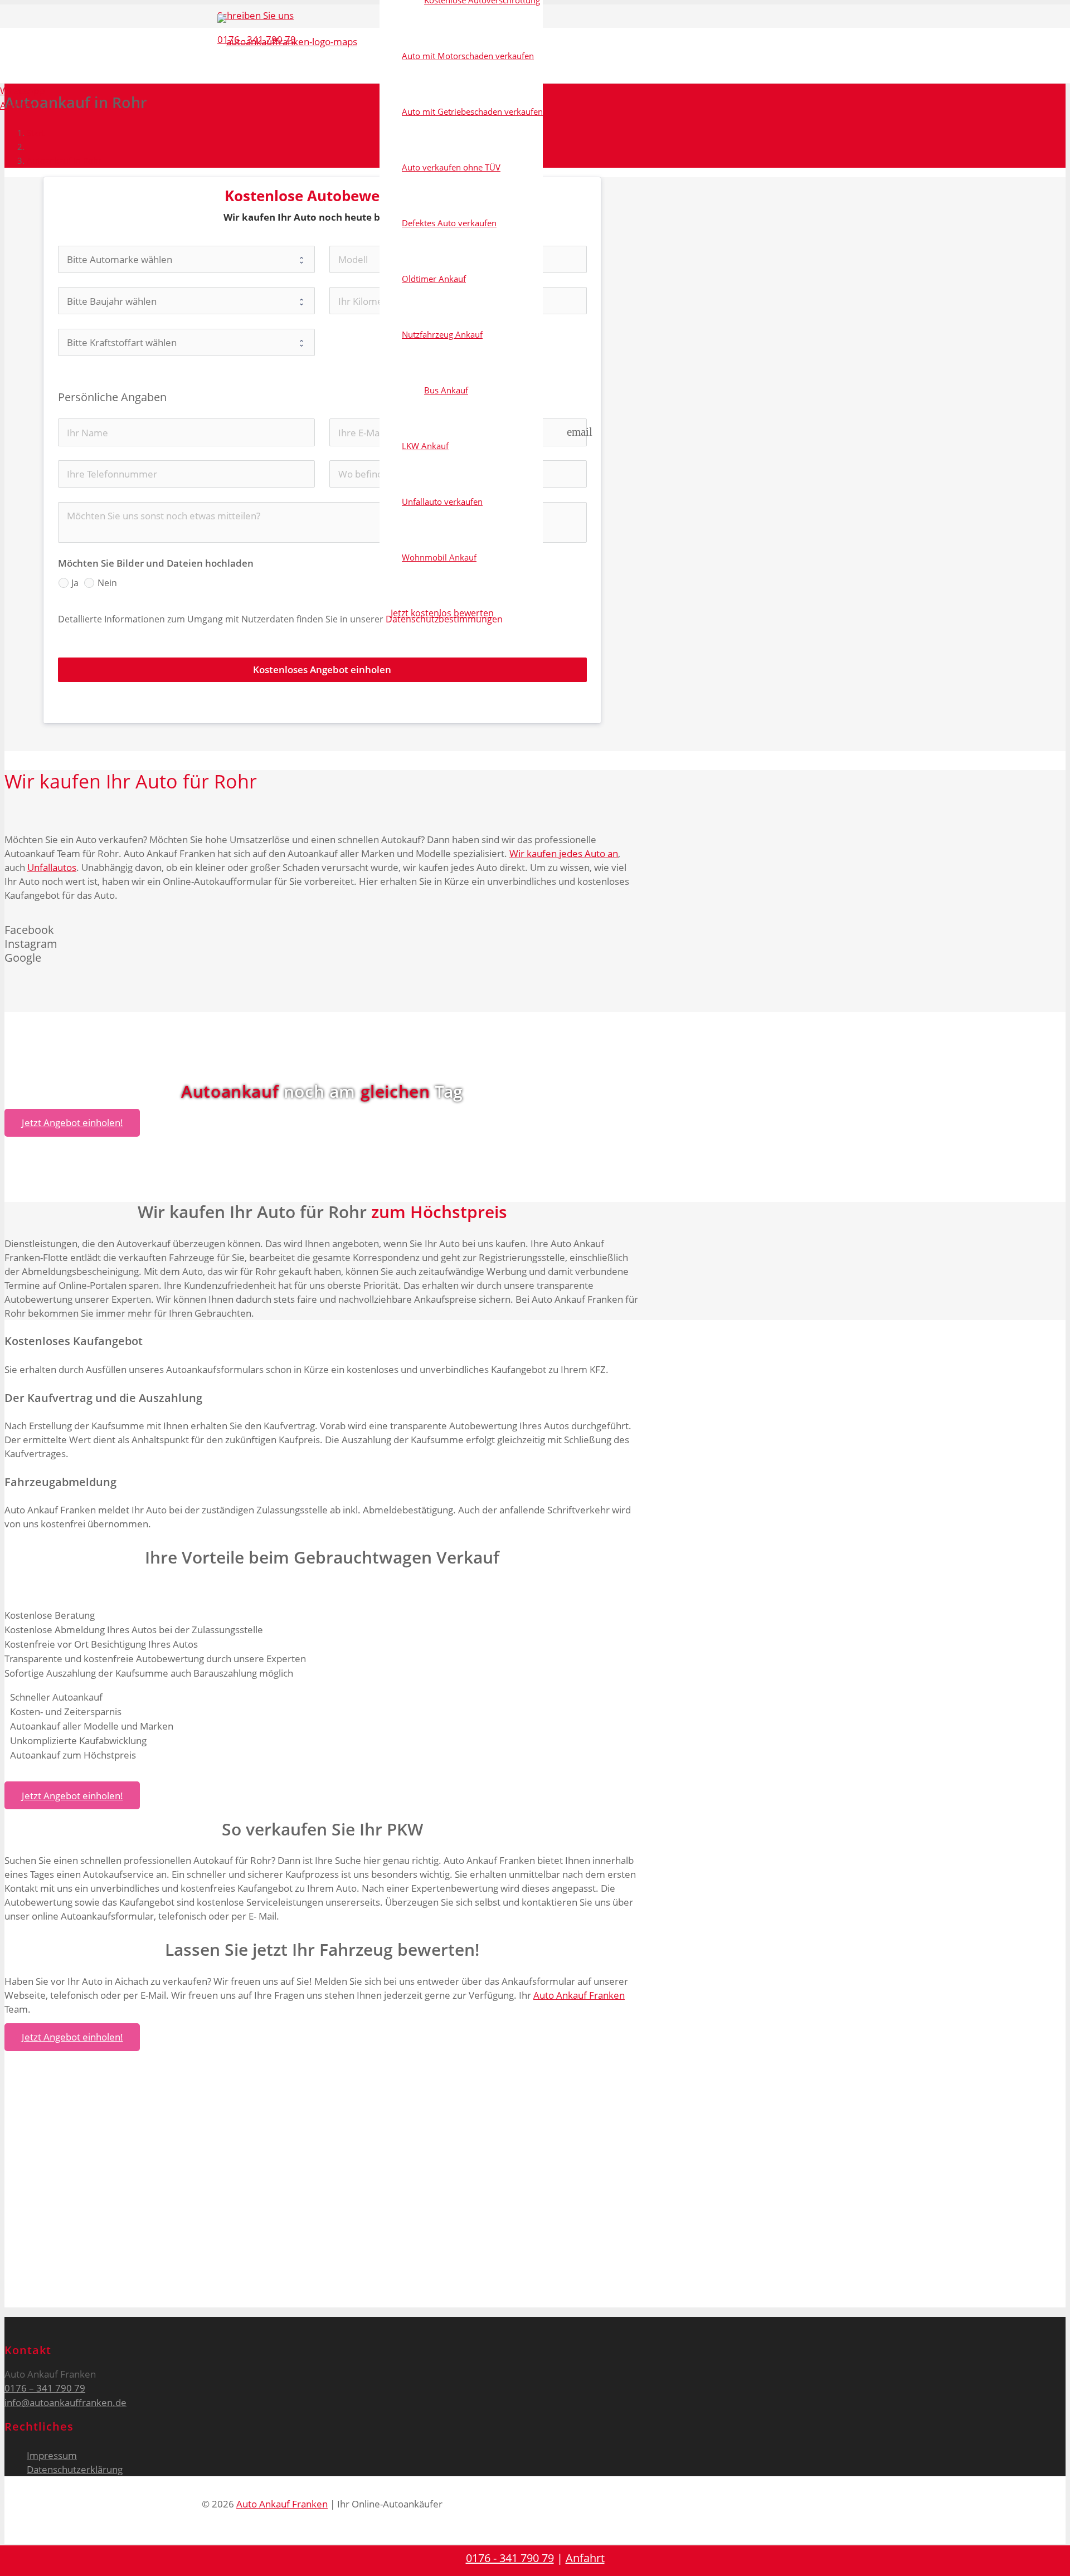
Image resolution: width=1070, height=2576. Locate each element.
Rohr (235, 781)
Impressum (52, 2455)
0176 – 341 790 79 (45, 2388)
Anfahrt (585, 2558)
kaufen (70, 781)
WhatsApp (22, 91)
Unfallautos (52, 867)
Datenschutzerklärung (75, 2469)
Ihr (118, 781)
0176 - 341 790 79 (510, 2558)
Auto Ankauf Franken (579, 1995)
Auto (157, 781)
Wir (20, 781)
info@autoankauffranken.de (65, 2402)
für (196, 781)
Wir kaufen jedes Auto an (564, 853)
